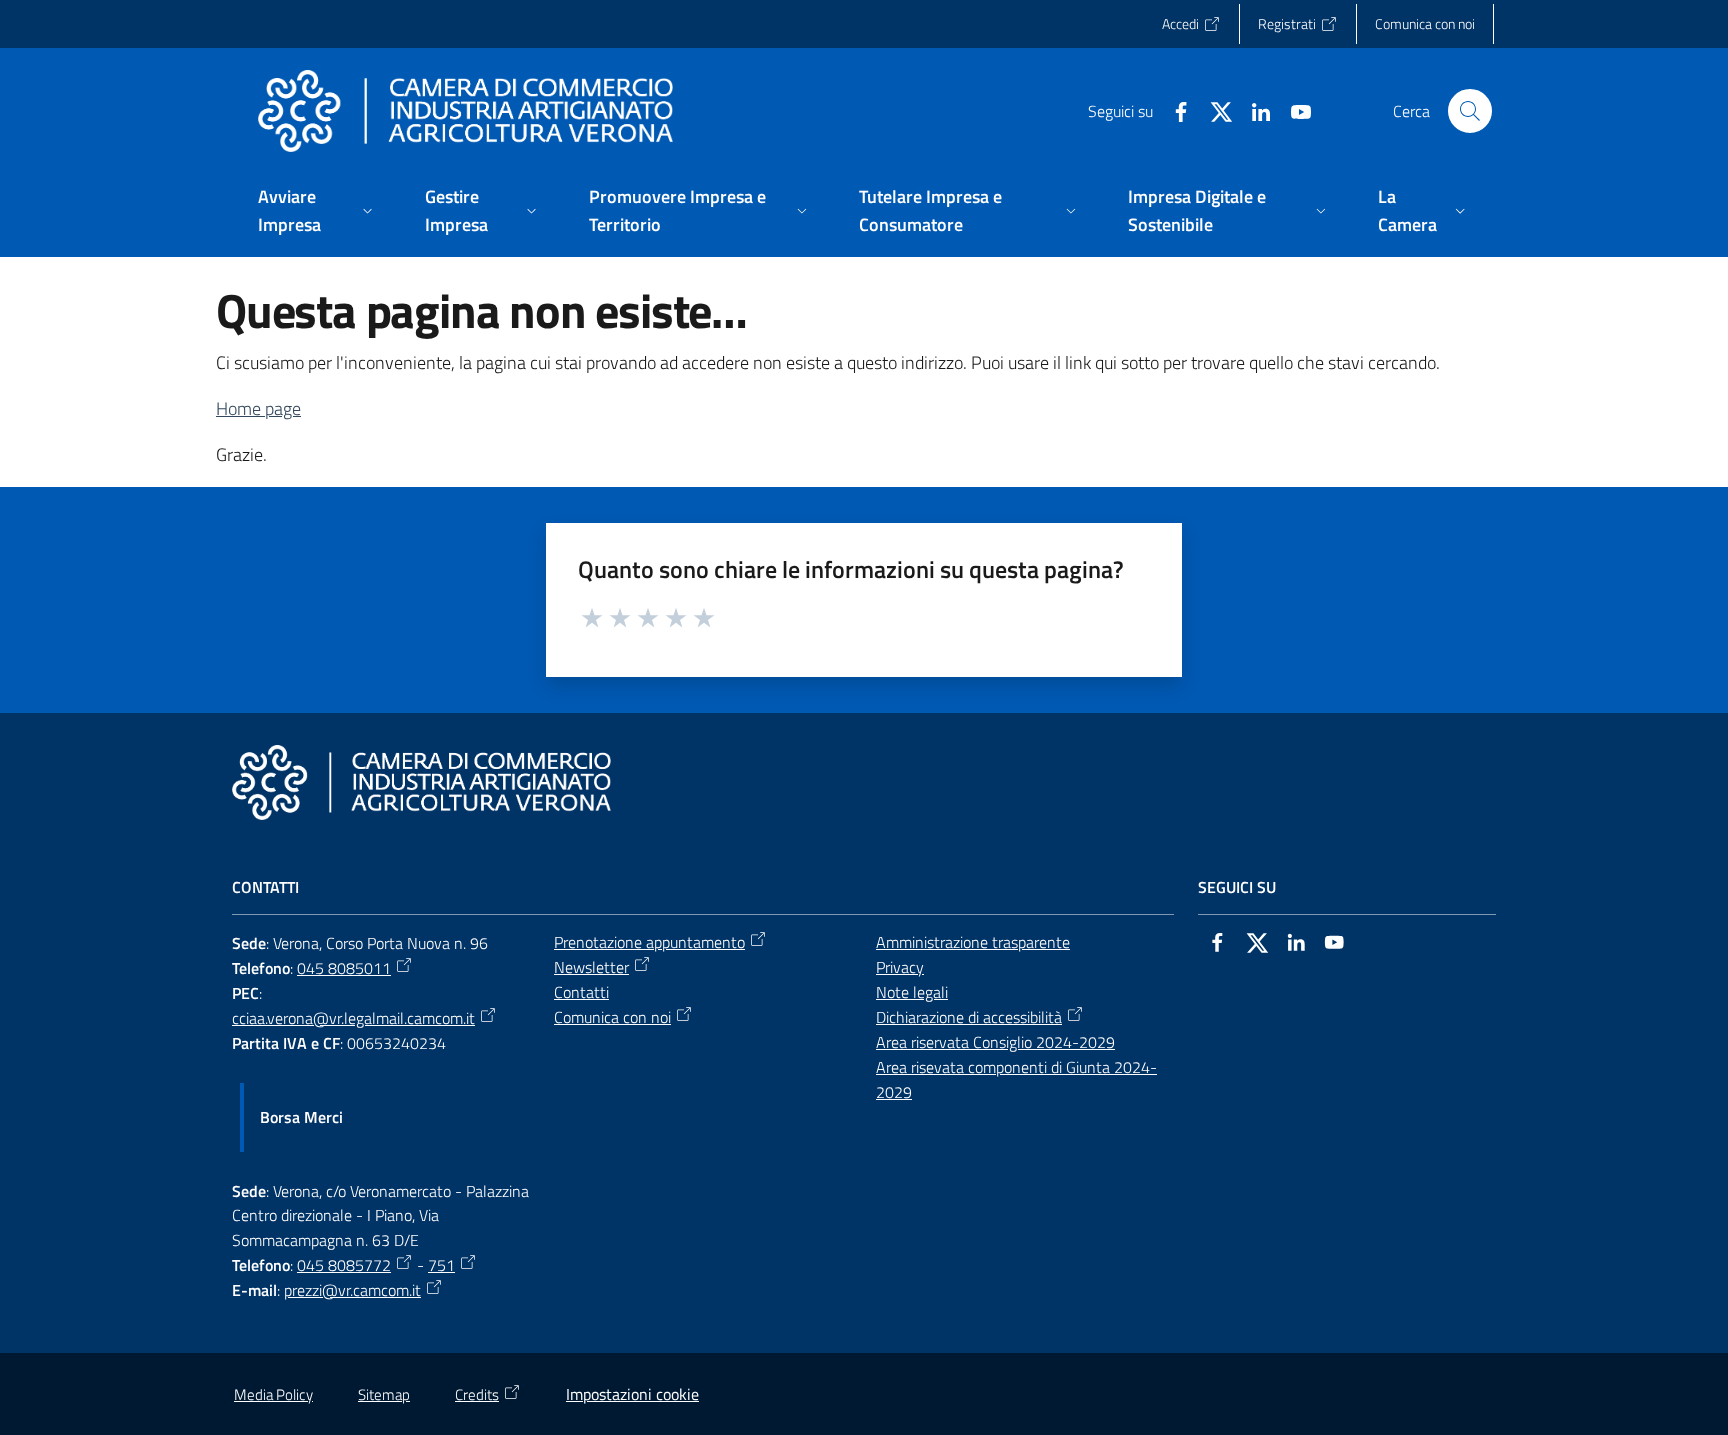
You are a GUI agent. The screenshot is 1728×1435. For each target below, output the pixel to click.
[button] (1470, 111)
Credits (477, 1394)
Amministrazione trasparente (973, 942)
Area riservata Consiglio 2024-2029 (995, 1042)
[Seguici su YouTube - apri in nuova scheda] (1293, 110)
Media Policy (273, 1394)
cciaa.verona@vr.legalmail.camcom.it (353, 1018)
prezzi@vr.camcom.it (352, 1290)
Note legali (912, 992)
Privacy (900, 967)
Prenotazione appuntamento (649, 942)
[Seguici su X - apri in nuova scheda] (1213, 110)
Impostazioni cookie (632, 1394)
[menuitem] (317, 212)
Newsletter (591, 967)
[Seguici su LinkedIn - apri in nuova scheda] (1253, 110)
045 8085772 (344, 1265)
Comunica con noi (612, 1017)
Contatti (581, 992)
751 (441, 1265)
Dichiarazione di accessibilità (969, 1017)
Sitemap (384, 1394)
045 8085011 (344, 968)
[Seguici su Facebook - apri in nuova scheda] (1173, 110)
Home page (258, 408)
